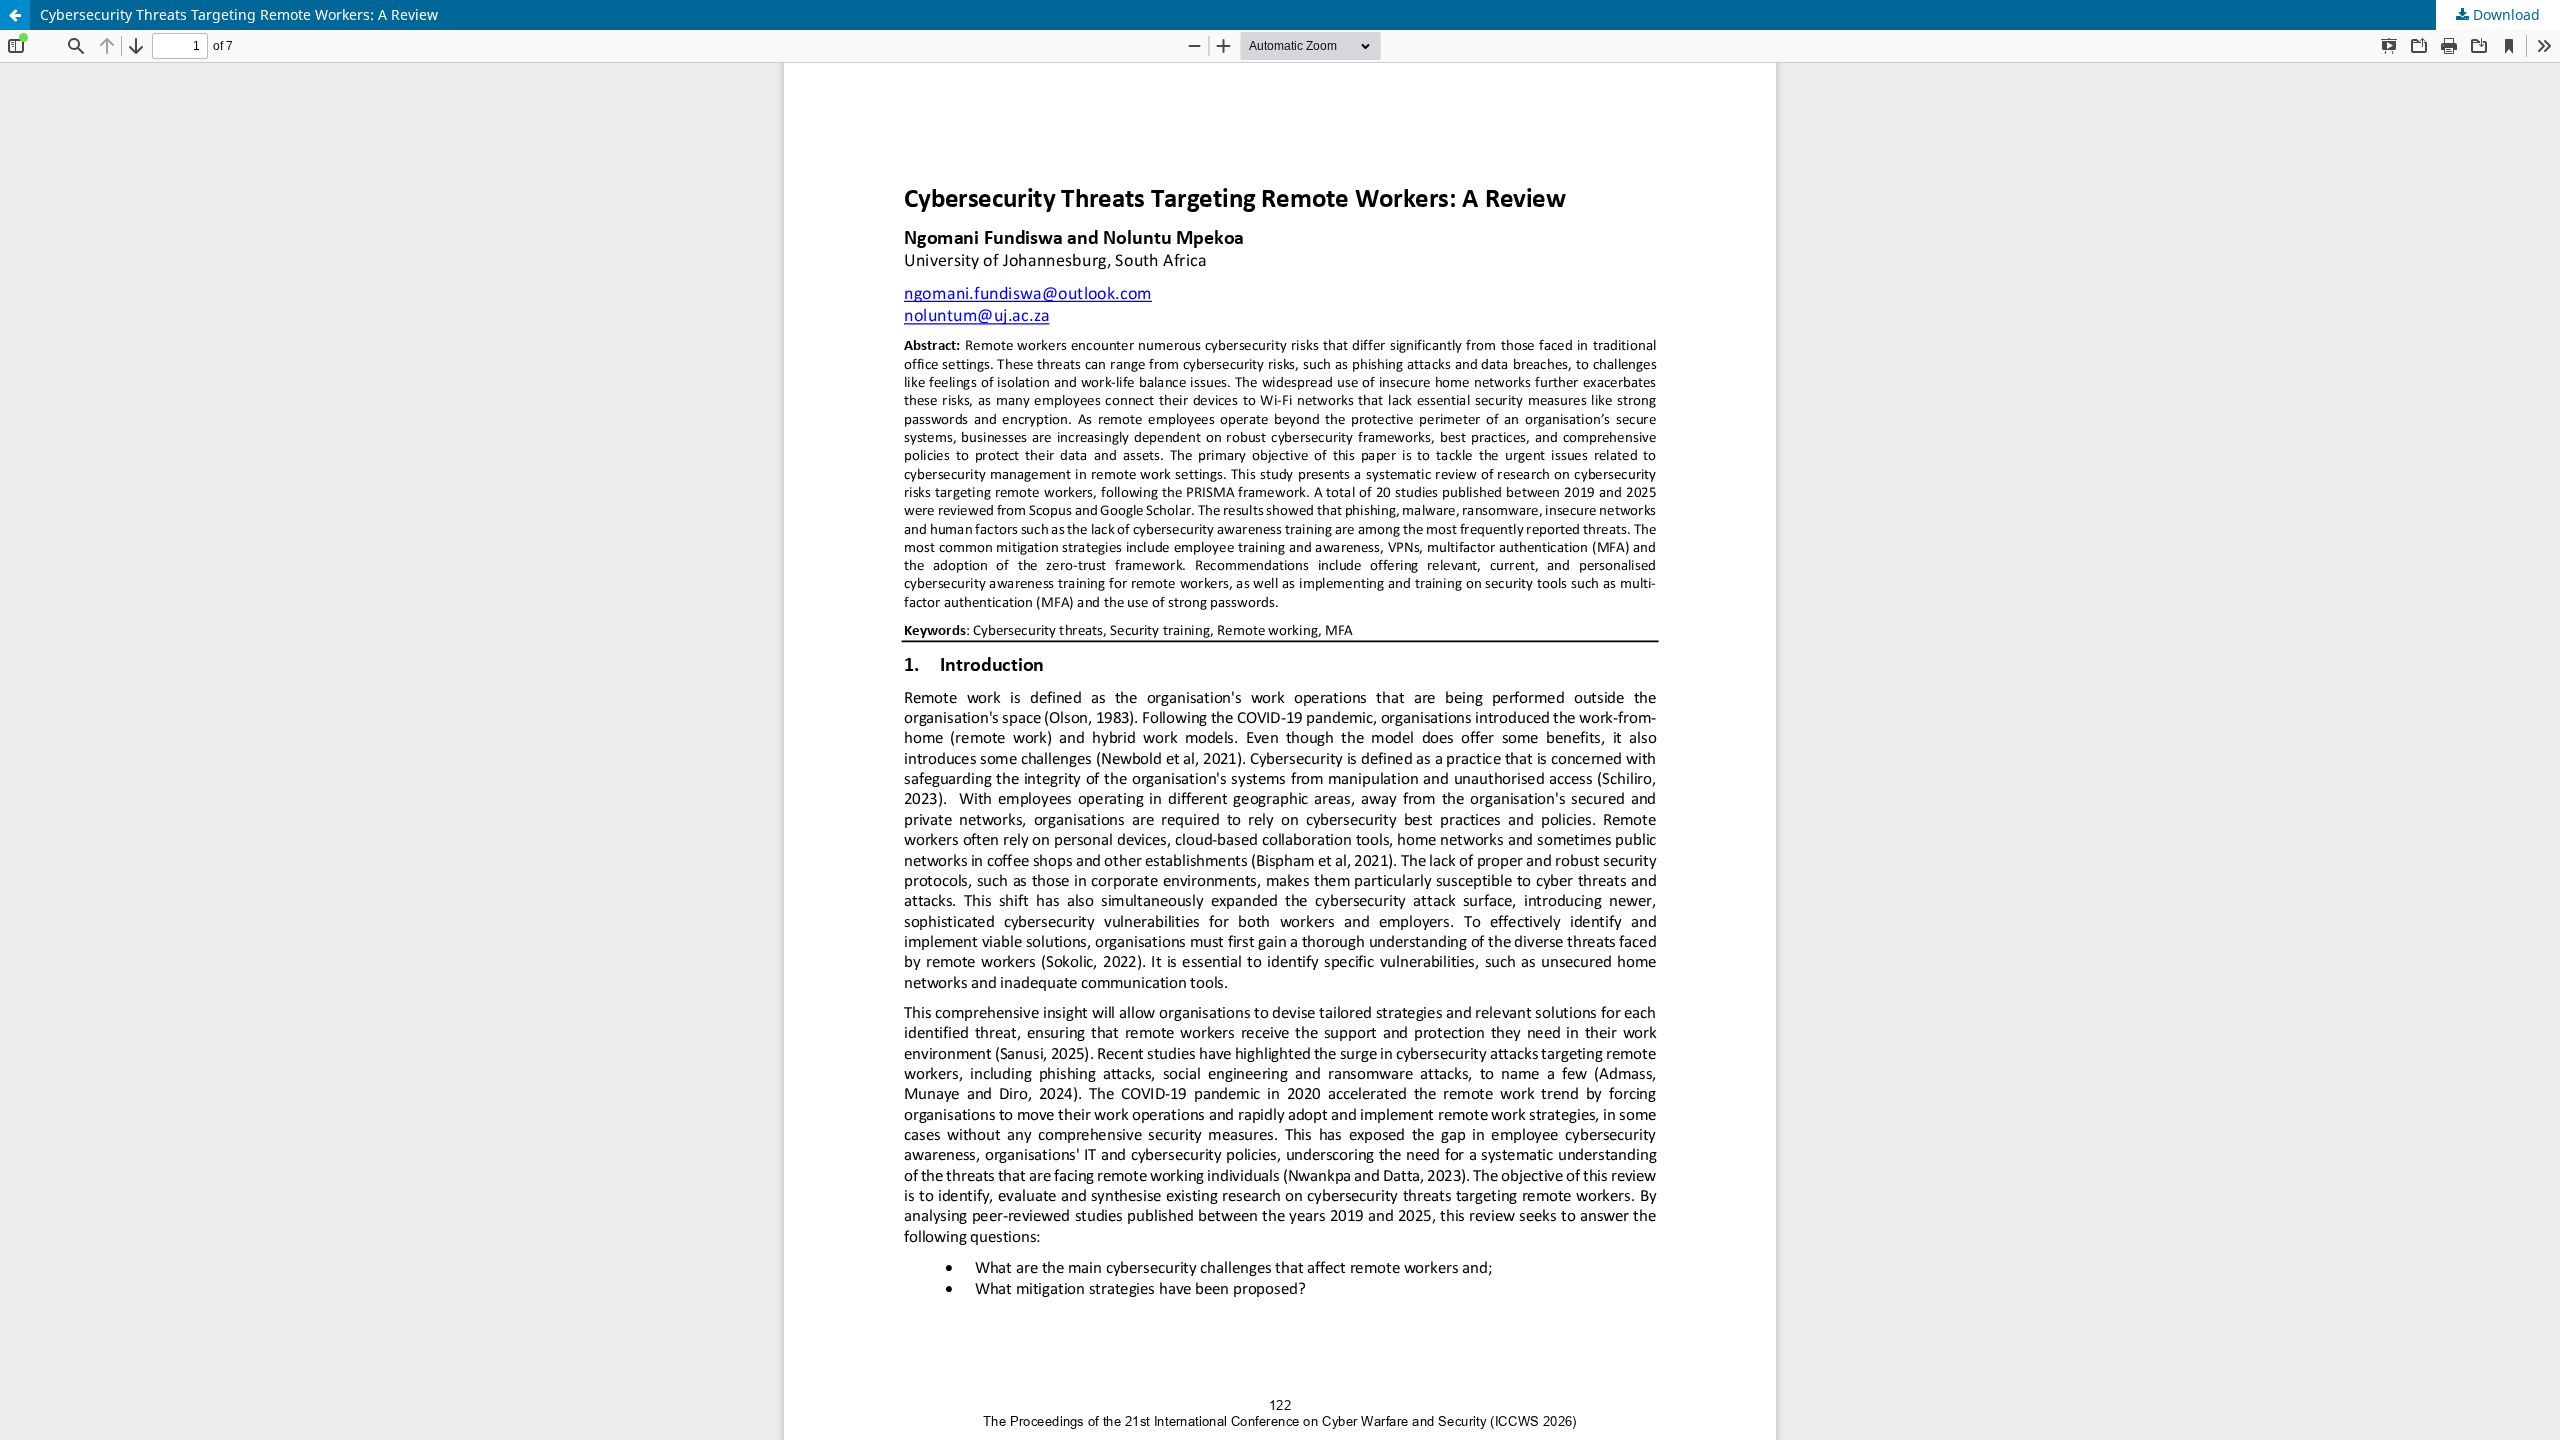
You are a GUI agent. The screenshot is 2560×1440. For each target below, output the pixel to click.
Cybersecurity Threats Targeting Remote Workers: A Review (239, 14)
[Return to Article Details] (15, 15)
